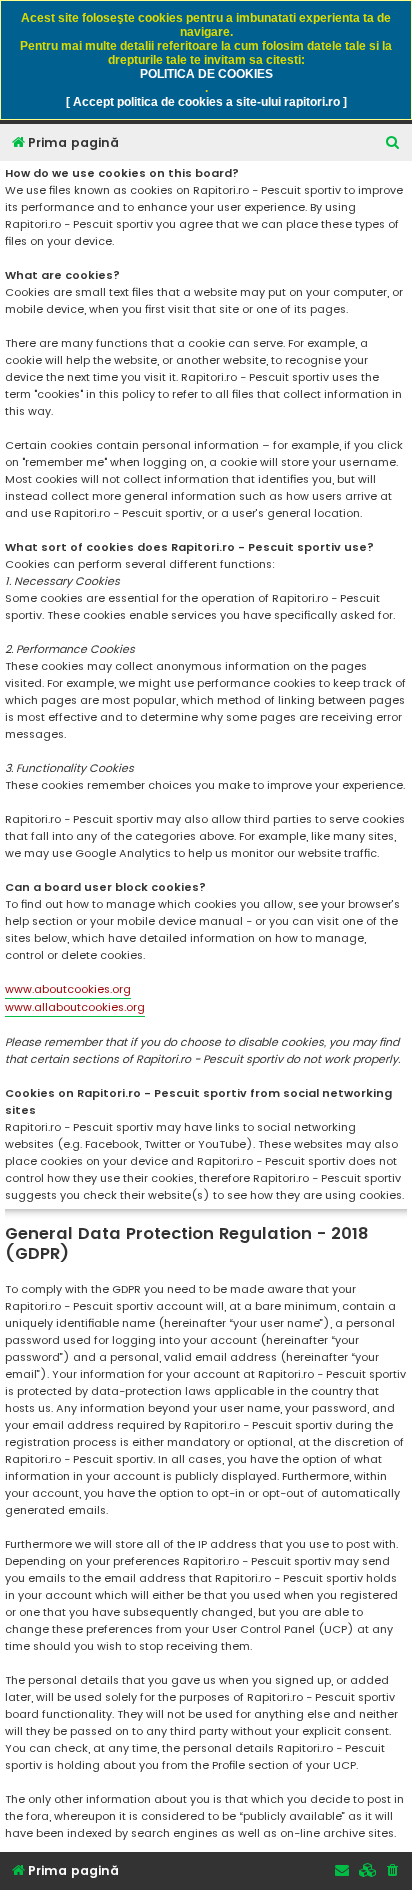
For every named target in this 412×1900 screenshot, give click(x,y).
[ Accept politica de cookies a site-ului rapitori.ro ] (206, 102)
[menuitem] (393, 143)
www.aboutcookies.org (68, 989)
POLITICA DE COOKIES (206, 74)
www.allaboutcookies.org (75, 1007)
